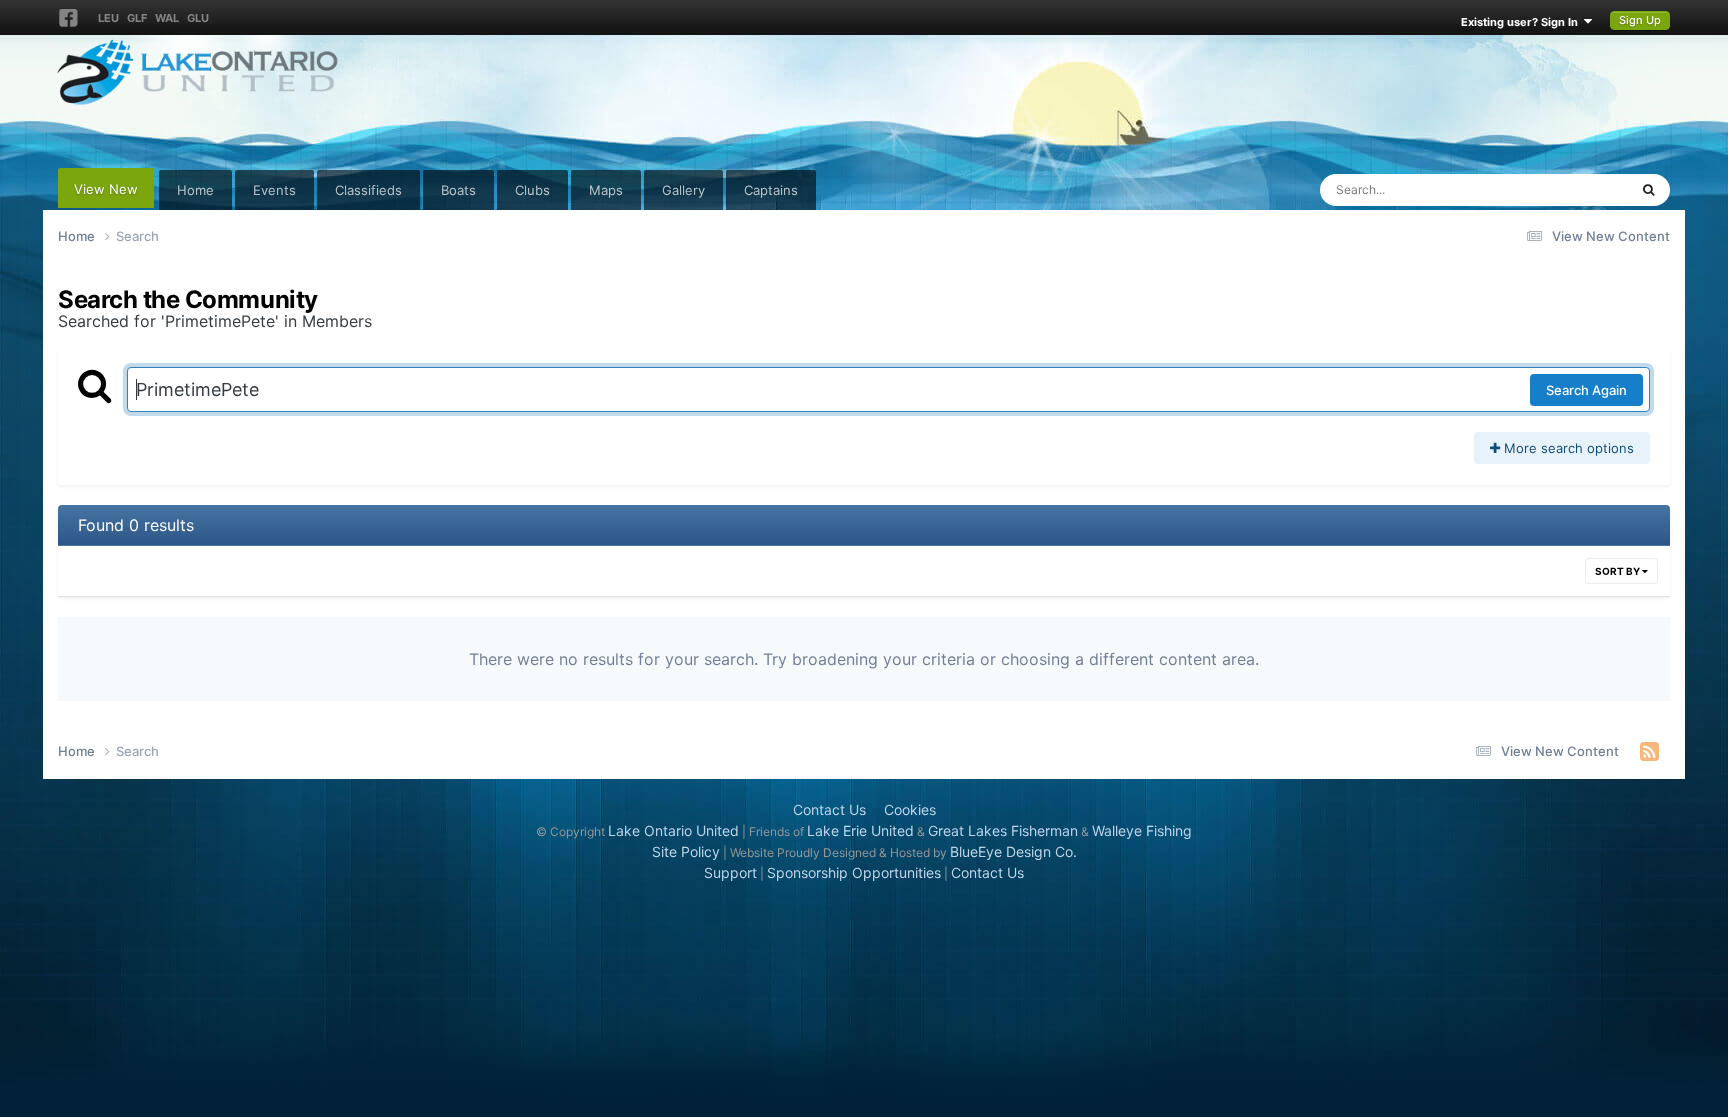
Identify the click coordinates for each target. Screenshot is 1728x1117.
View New (106, 189)
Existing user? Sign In (1522, 22)
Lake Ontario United (673, 830)
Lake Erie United (860, 830)
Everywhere (1566, 189)
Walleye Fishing (1142, 830)
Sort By (1618, 571)
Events (274, 190)
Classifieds (368, 190)
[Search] (1648, 190)
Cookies (910, 809)
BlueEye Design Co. (1013, 851)
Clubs (532, 190)
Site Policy (686, 851)
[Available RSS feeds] (1649, 751)
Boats (458, 190)
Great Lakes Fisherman (1003, 830)
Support (730, 872)
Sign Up (1640, 20)
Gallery (683, 190)
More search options (1567, 448)
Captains (771, 190)
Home (195, 190)
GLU (198, 18)
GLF (137, 18)
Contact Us (829, 809)
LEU (108, 18)
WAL (167, 18)
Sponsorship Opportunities (854, 872)
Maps (606, 190)
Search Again (1586, 390)
